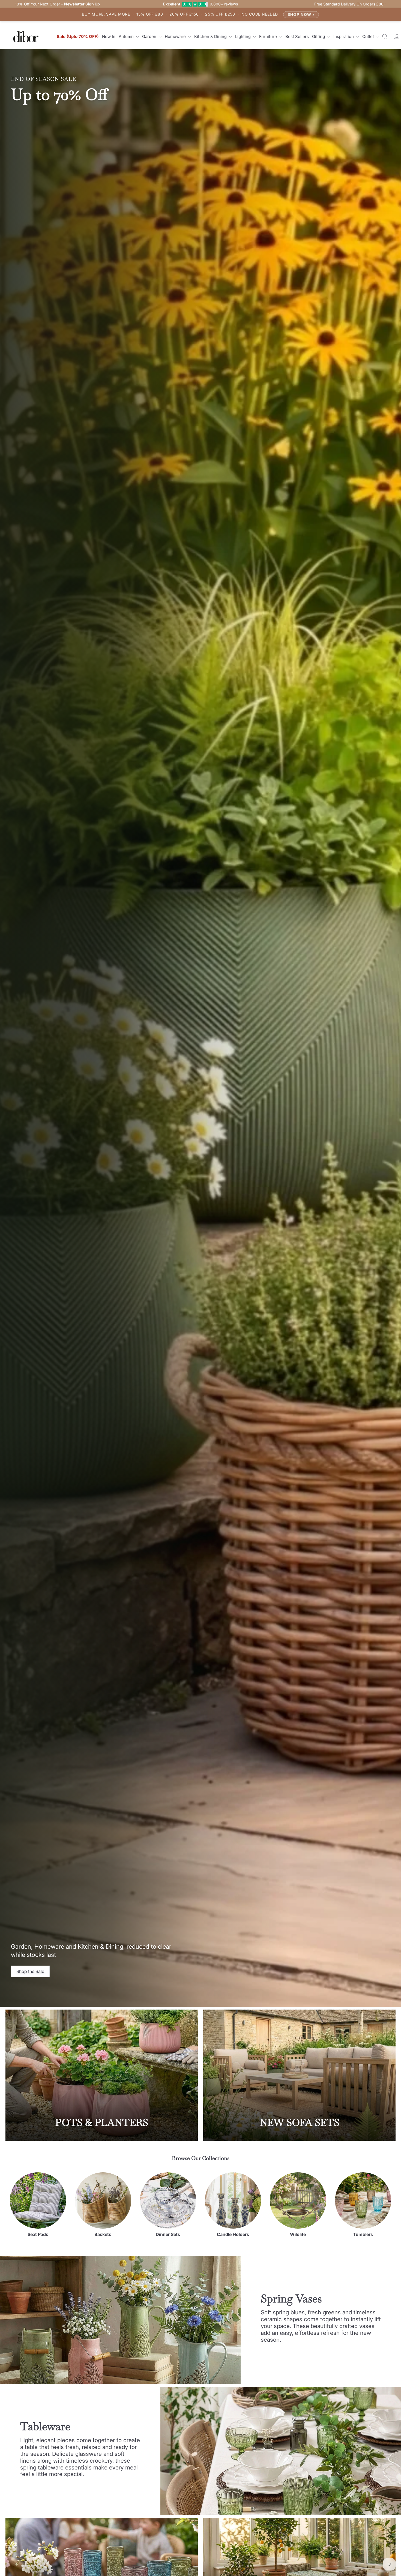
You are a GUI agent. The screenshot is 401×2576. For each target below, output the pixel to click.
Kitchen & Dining (211, 36)
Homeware (176, 36)
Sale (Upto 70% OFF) (78, 36)
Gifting (319, 36)
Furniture (269, 36)
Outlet (369, 36)
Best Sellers (297, 36)
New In (109, 36)
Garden (150, 36)
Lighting (243, 36)
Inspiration (344, 36)
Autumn (127, 36)
